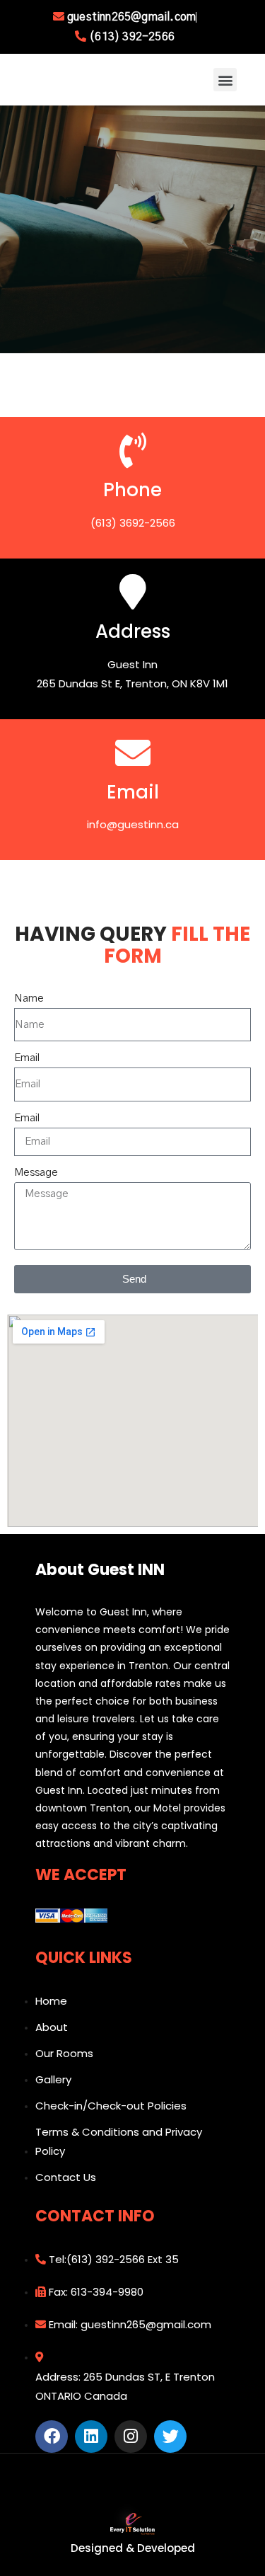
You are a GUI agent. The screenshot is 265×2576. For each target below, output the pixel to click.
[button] (225, 80)
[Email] (133, 752)
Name (29, 998)
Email (133, 792)
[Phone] (133, 450)
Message (36, 1173)
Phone (132, 490)
